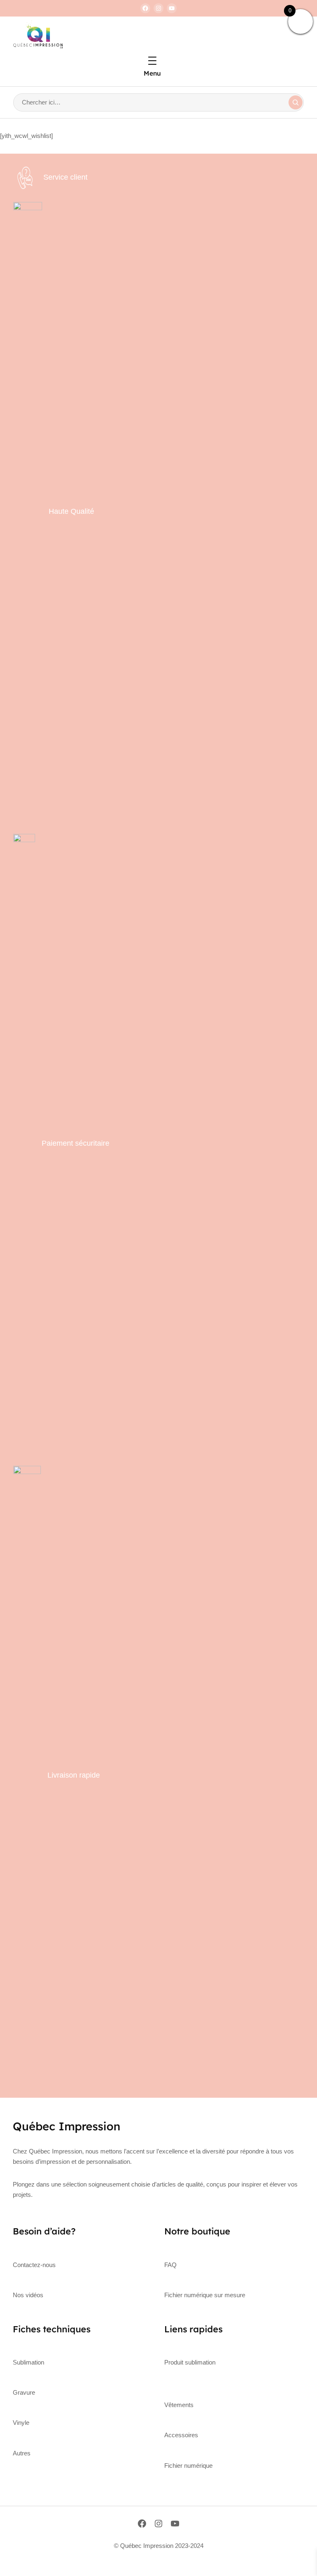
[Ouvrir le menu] (152, 61)
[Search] (296, 102)
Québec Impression (67, 2126)
